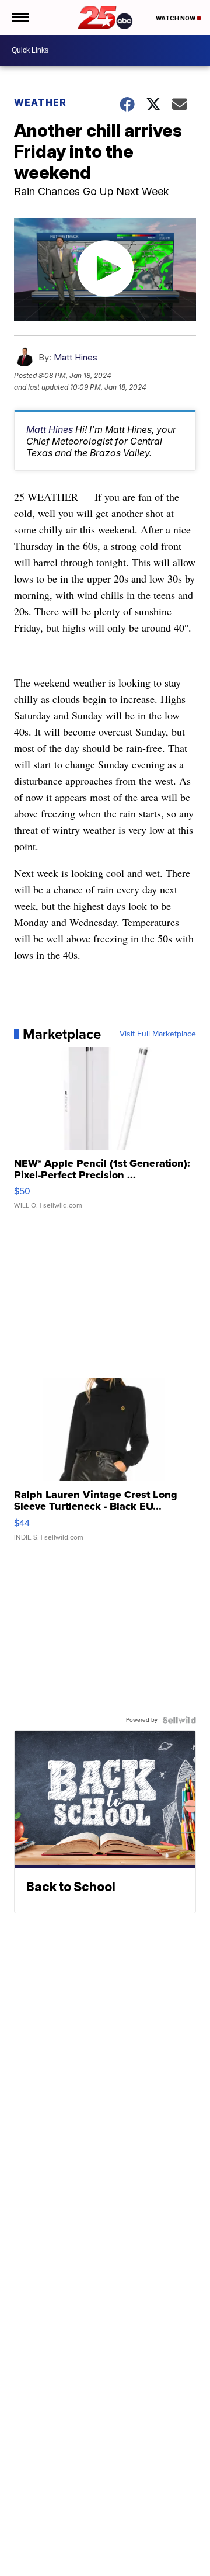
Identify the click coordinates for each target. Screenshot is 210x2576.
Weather (40, 102)
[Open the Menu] (20, 18)
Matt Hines (76, 357)
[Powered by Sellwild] (179, 1720)
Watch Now (176, 18)
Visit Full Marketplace (158, 1034)
